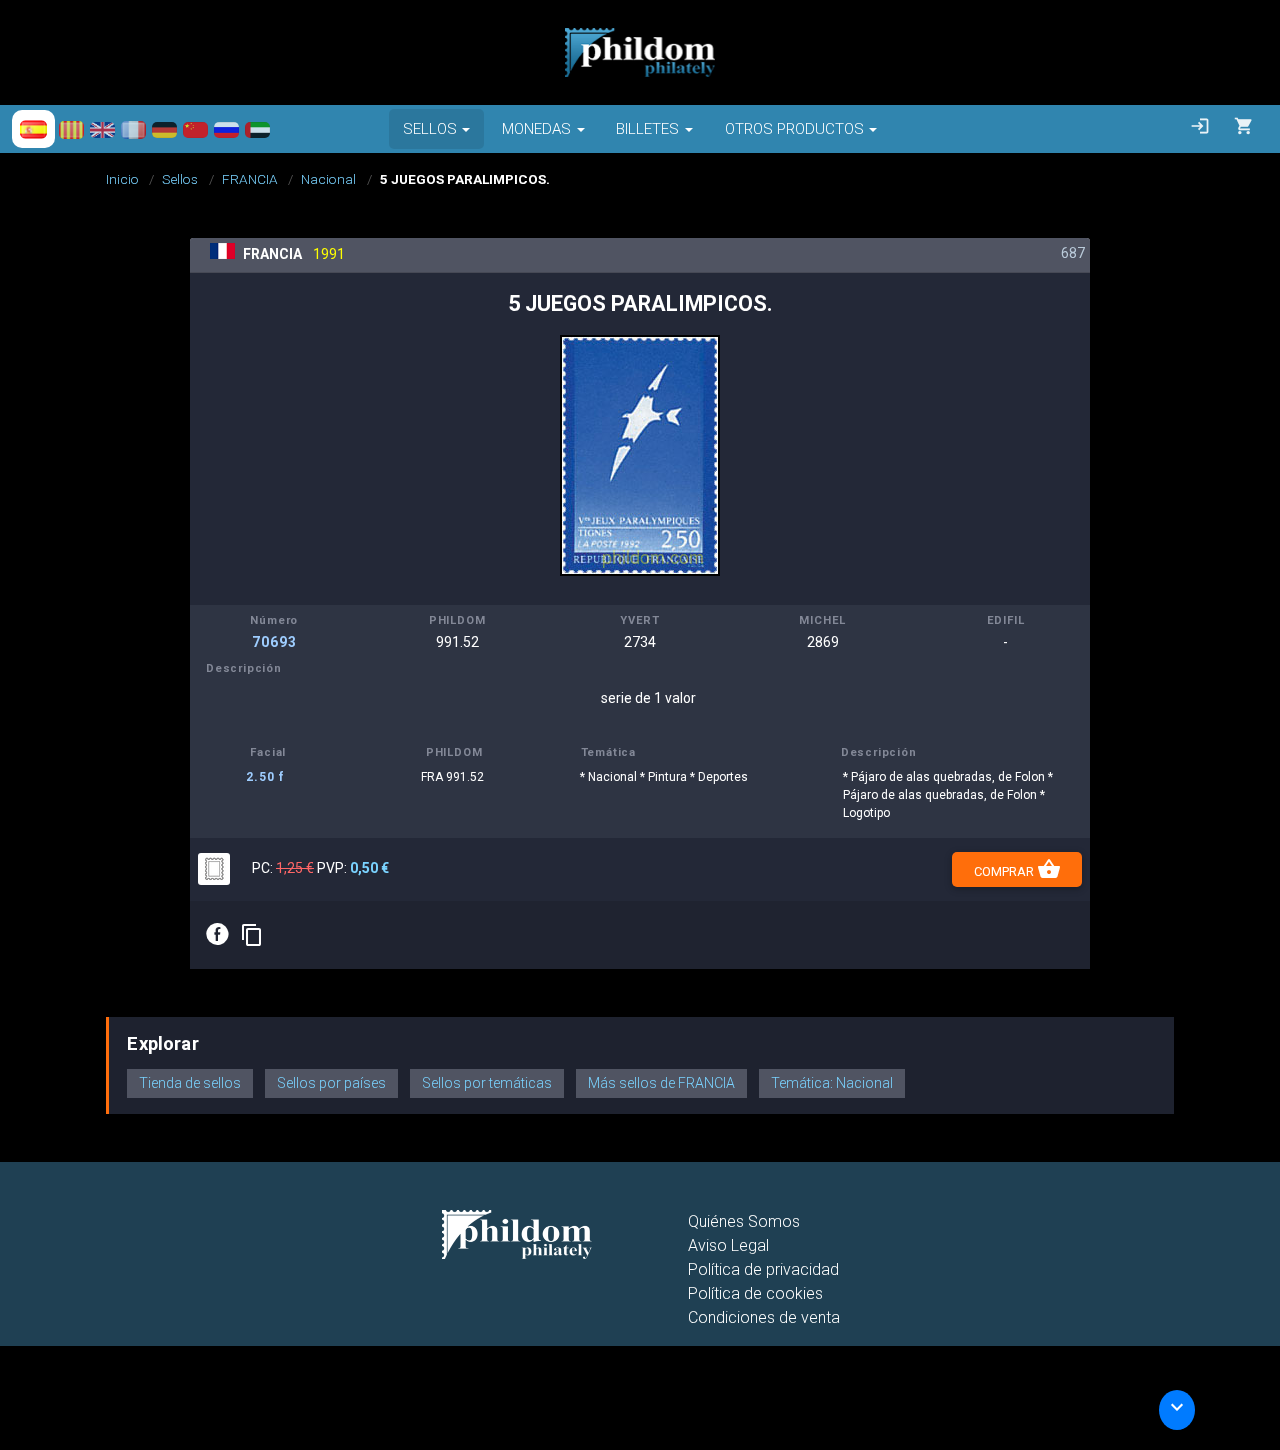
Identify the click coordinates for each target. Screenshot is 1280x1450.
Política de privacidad (763, 1269)
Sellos (180, 179)
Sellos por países (331, 1083)
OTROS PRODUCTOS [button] (794, 129)
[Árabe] (257, 129)
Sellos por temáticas (487, 1083)
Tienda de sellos (190, 1083)
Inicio (122, 179)
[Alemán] (164, 129)
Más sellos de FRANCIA (661, 1083)
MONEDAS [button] (536, 129)
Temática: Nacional (832, 1083)
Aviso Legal (728, 1245)
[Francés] (133, 129)
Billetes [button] (647, 129)
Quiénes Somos (744, 1221)
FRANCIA (250, 179)
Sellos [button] (430, 129)
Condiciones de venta (764, 1317)
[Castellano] (33, 129)
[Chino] (195, 129)
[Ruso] (226, 129)
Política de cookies (755, 1293)
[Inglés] (102, 129)
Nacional (328, 179)
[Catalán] (71, 129)
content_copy (252, 935)
